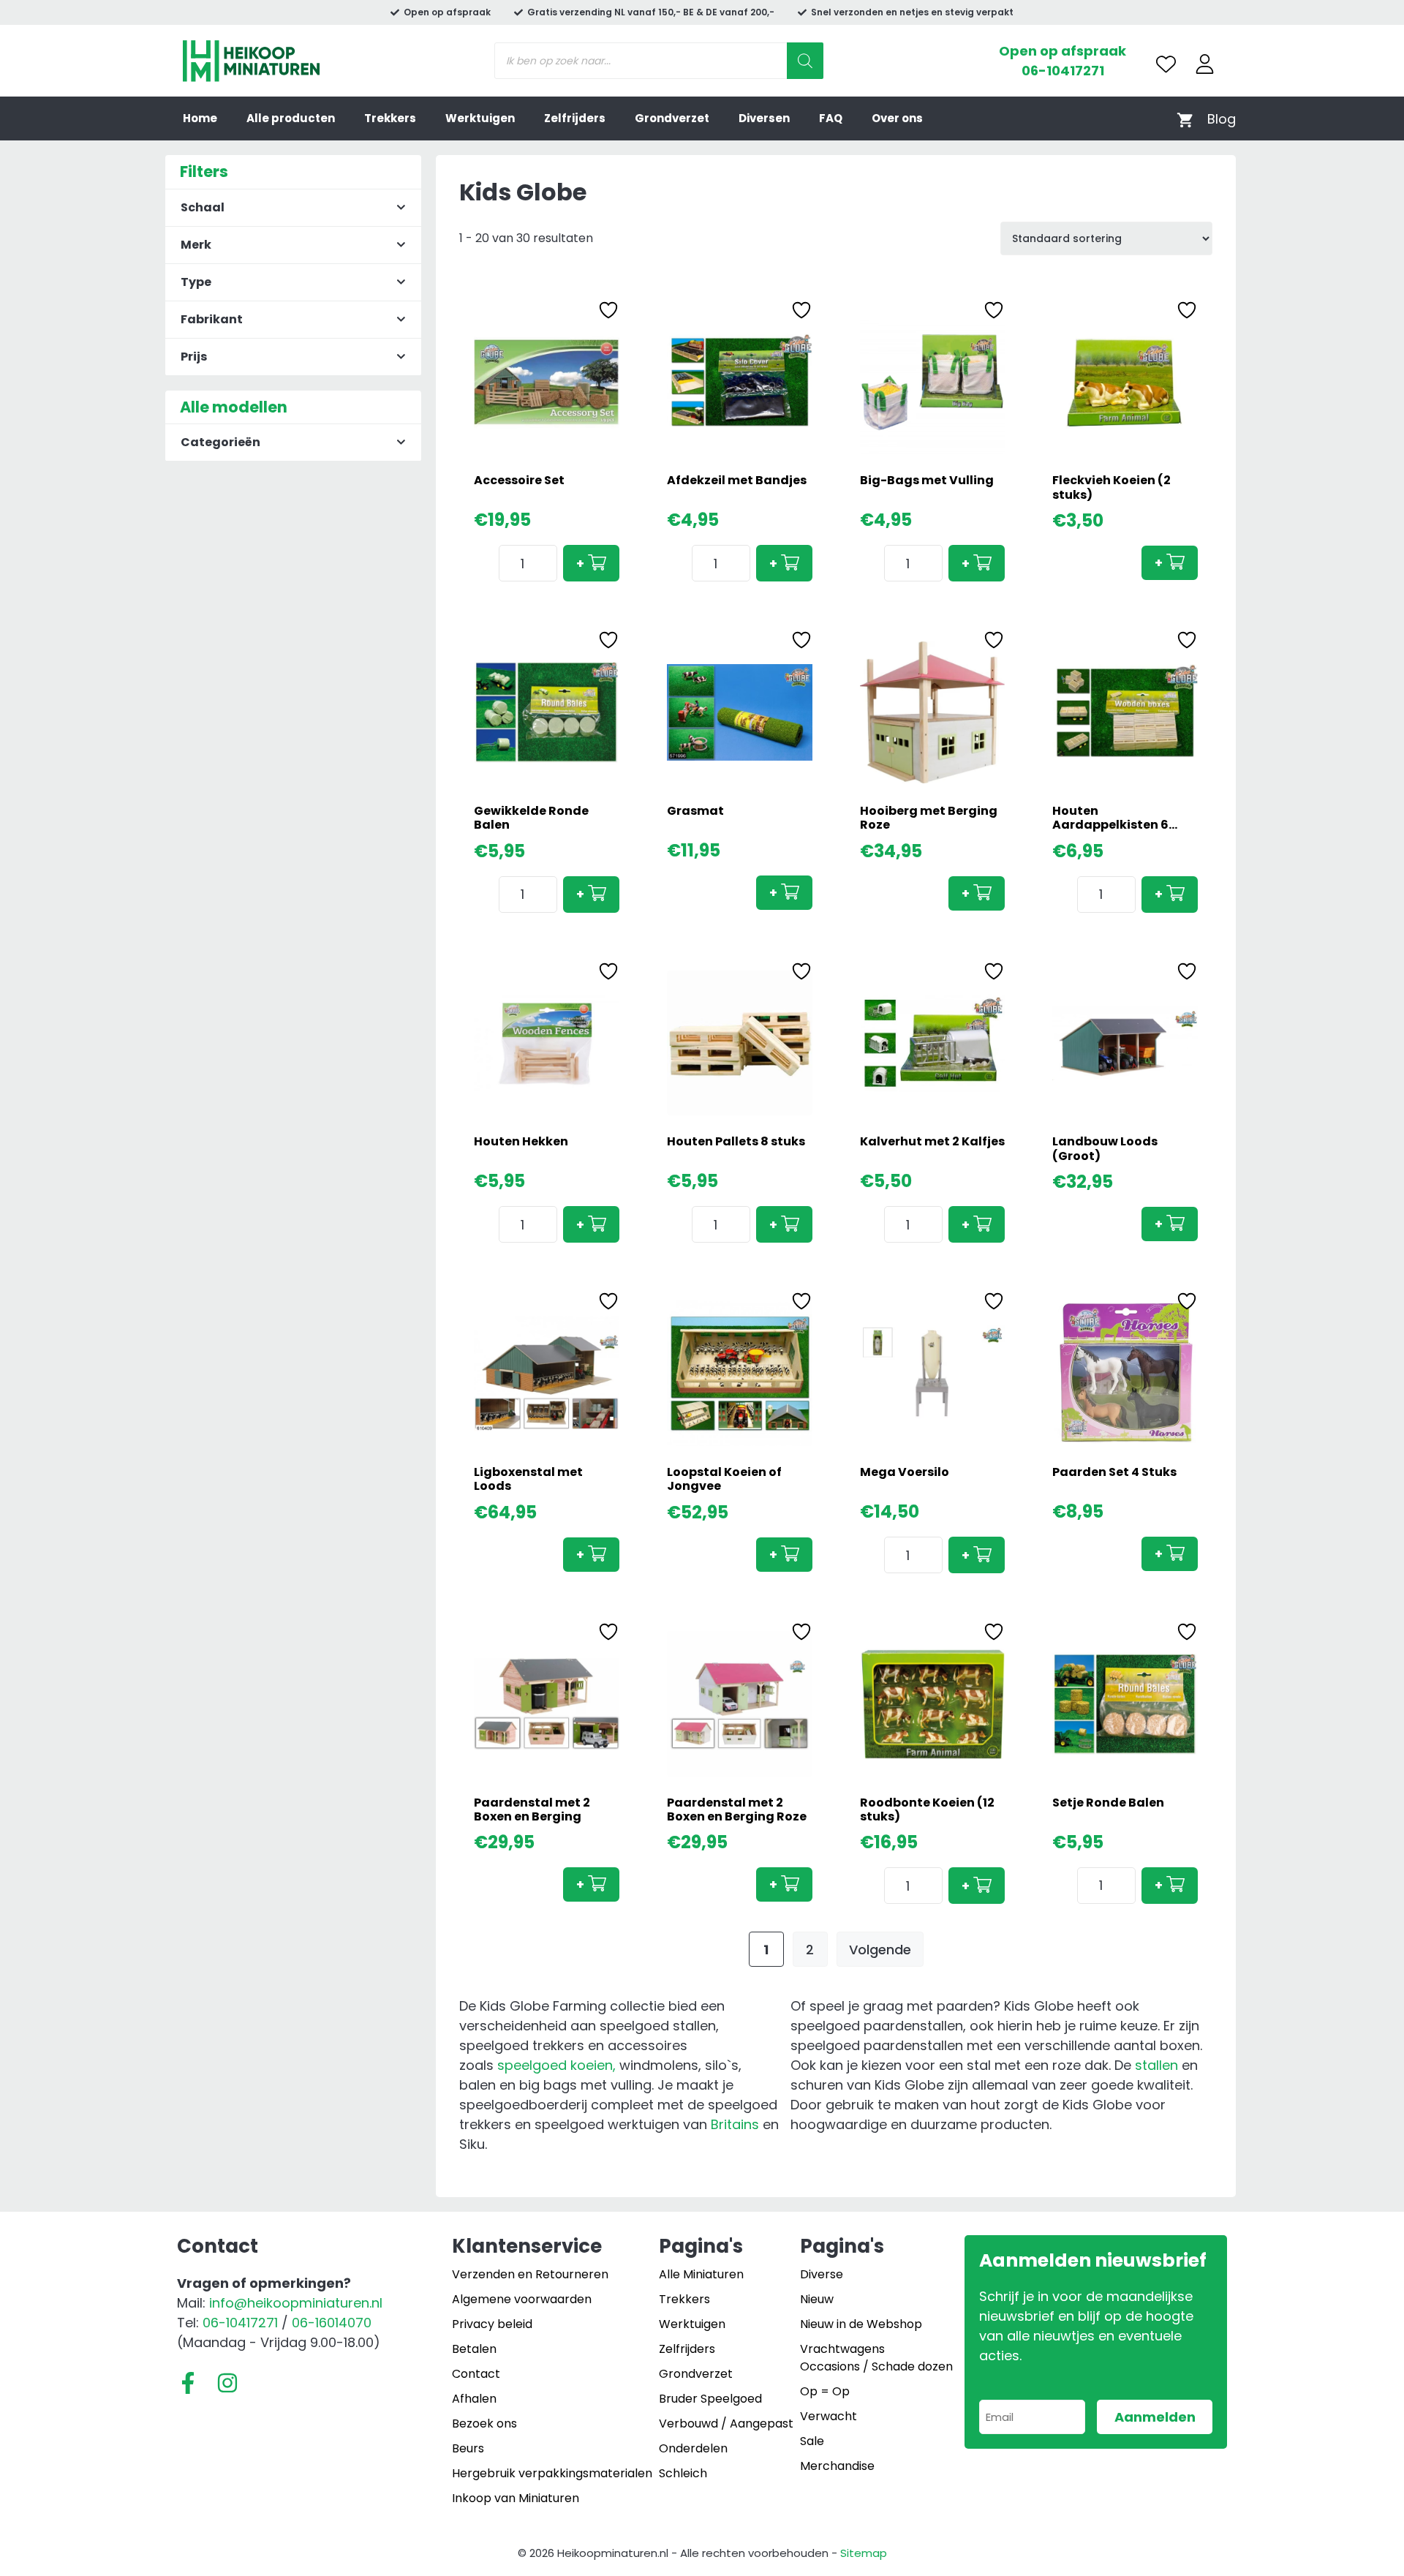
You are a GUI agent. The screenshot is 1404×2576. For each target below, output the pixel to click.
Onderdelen (693, 2448)
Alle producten (291, 118)
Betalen (474, 2349)
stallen (1156, 2065)
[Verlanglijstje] (1166, 64)
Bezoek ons (484, 2424)
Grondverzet (672, 118)
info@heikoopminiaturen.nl (296, 2303)
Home (200, 118)
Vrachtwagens (842, 2349)
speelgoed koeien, (556, 2065)
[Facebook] (188, 2383)
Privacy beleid (492, 2324)
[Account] (1205, 64)
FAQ (831, 118)
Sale (812, 2441)
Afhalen (474, 2399)
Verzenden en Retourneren (530, 2274)
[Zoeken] (805, 61)
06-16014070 (332, 2323)
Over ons (897, 118)
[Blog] (1222, 119)
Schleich (683, 2473)
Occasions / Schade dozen (876, 2366)
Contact (476, 2374)
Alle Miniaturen (701, 2274)
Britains (735, 2124)
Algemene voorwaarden (522, 2299)
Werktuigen (480, 118)
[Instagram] (227, 2383)
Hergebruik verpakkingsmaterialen (552, 2473)
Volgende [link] (880, 1950)
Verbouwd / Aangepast (726, 2424)
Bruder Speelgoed (710, 2399)
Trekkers (390, 118)
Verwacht (829, 2416)
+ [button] (580, 564)
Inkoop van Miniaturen (516, 2498)
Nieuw (817, 2299)
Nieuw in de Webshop (861, 2324)
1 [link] (766, 1950)
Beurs (468, 2448)
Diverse (822, 2274)
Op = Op (825, 2391)
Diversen (764, 118)
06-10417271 (1063, 71)
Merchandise (837, 2466)
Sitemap (864, 2553)
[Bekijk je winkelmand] (1185, 119)
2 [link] (810, 1950)
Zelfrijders (575, 118)
